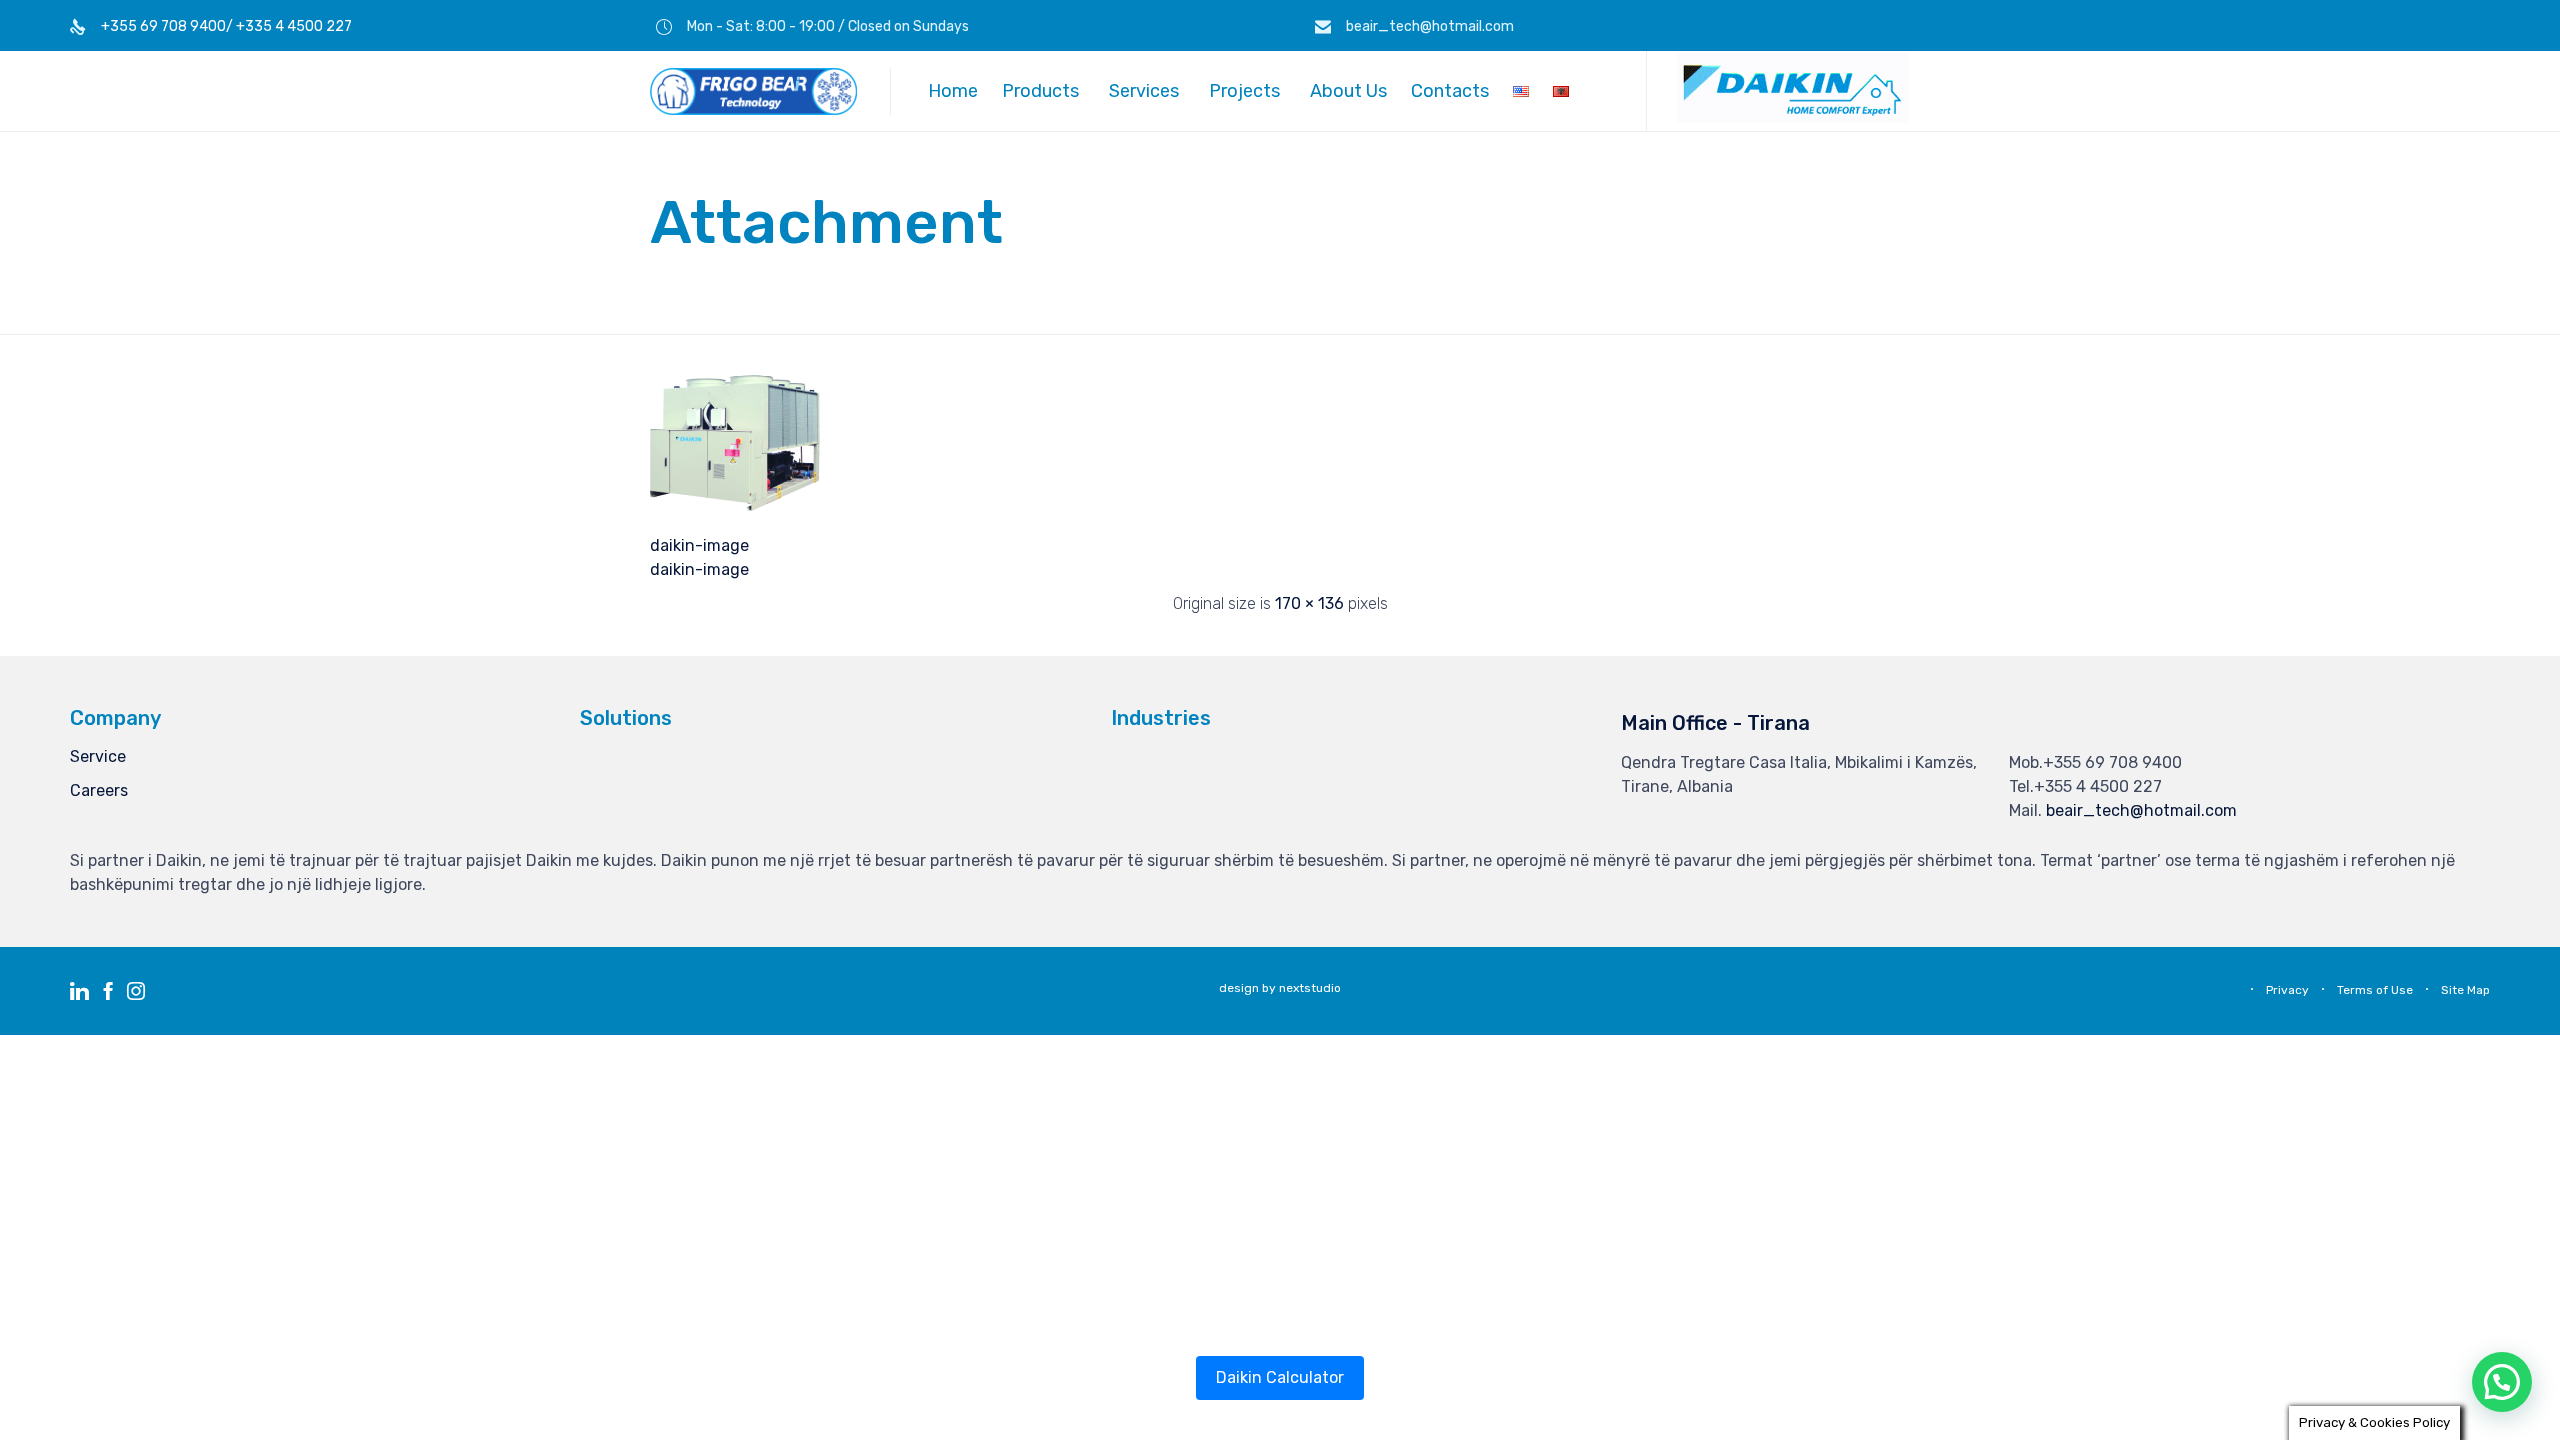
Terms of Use (2375, 990)
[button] (1793, 118)
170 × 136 (1309, 603)
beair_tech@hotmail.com (2141, 810)
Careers (99, 790)
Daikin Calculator (1280, 1377)
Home (953, 91)
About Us (1348, 91)
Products (1040, 91)
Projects (1244, 91)
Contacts (1450, 91)
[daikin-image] (735, 506)
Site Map (2465, 990)
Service (98, 756)
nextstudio (1310, 988)
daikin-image (699, 545)
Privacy (2287, 990)
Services (1144, 91)
